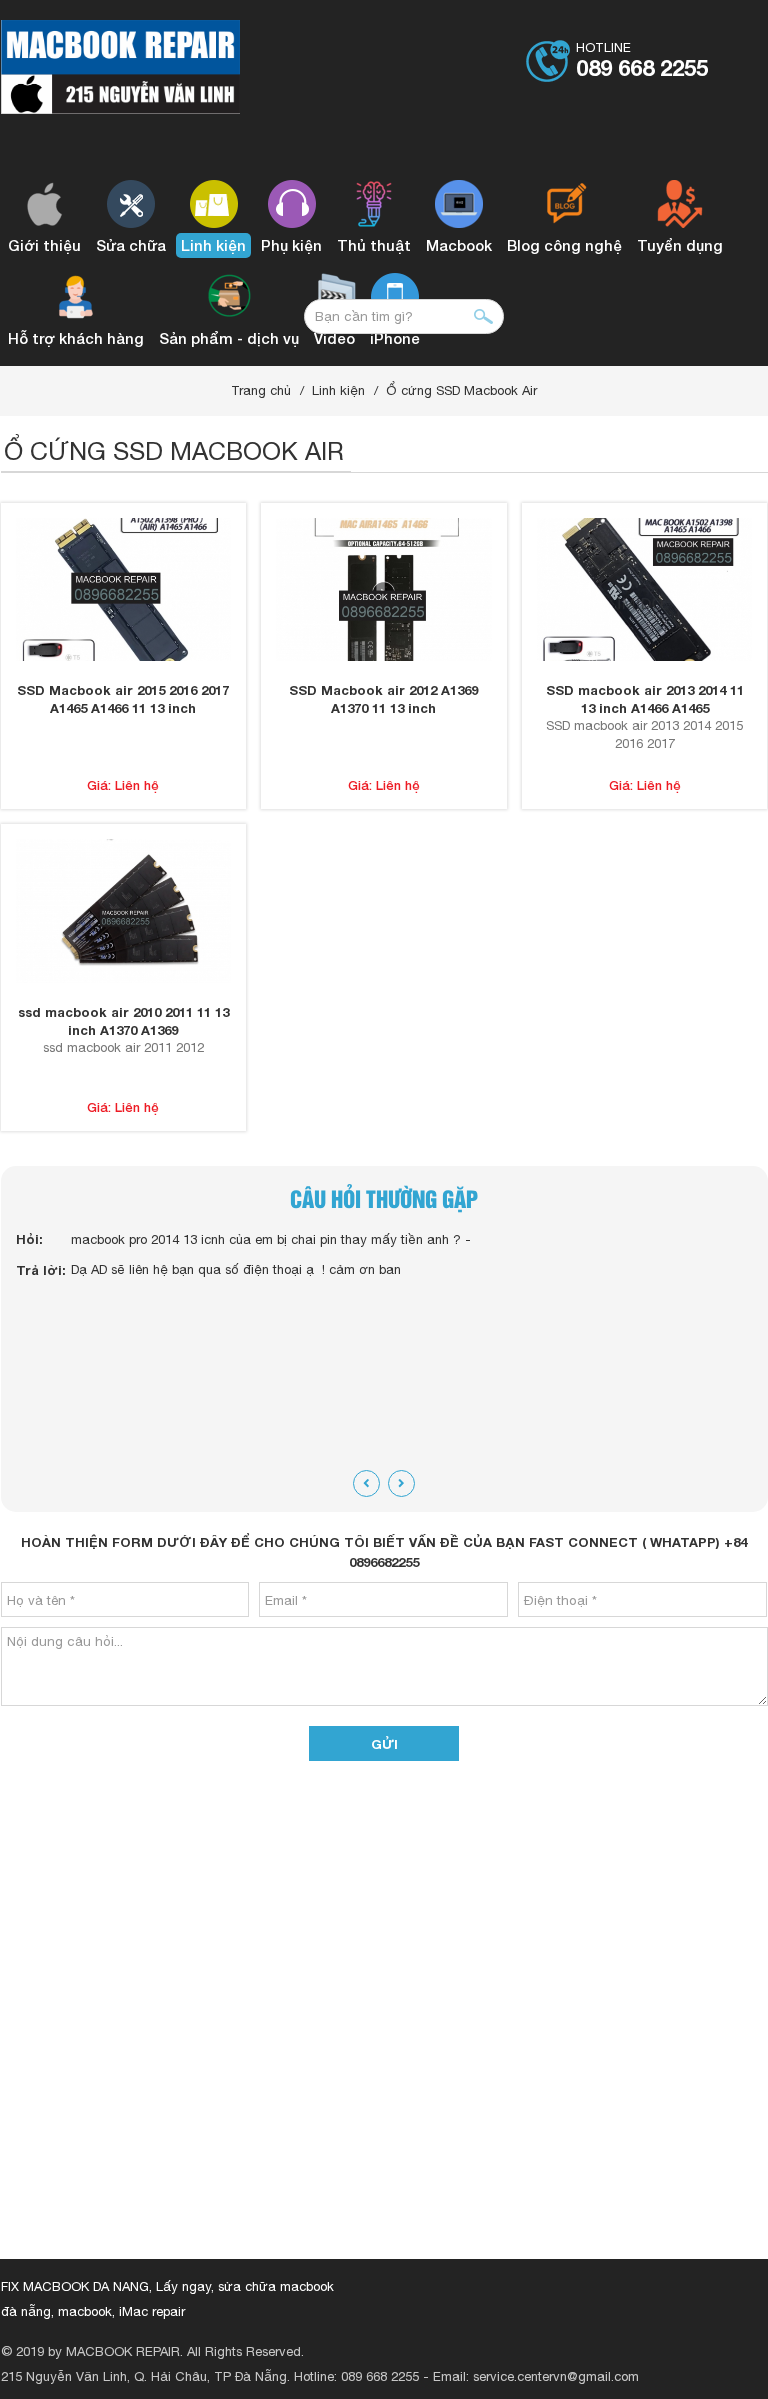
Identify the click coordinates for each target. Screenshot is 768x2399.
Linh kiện (338, 390)
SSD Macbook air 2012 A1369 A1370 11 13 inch (383, 699)
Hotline (642, 60)
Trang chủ (261, 390)
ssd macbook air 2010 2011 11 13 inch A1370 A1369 (123, 1021)
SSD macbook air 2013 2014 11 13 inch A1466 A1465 (645, 699)
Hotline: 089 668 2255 (356, 2376)
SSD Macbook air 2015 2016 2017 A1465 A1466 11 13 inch (123, 699)
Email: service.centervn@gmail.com (536, 2376)
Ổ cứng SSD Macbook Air (461, 390)
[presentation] (366, 1483)
